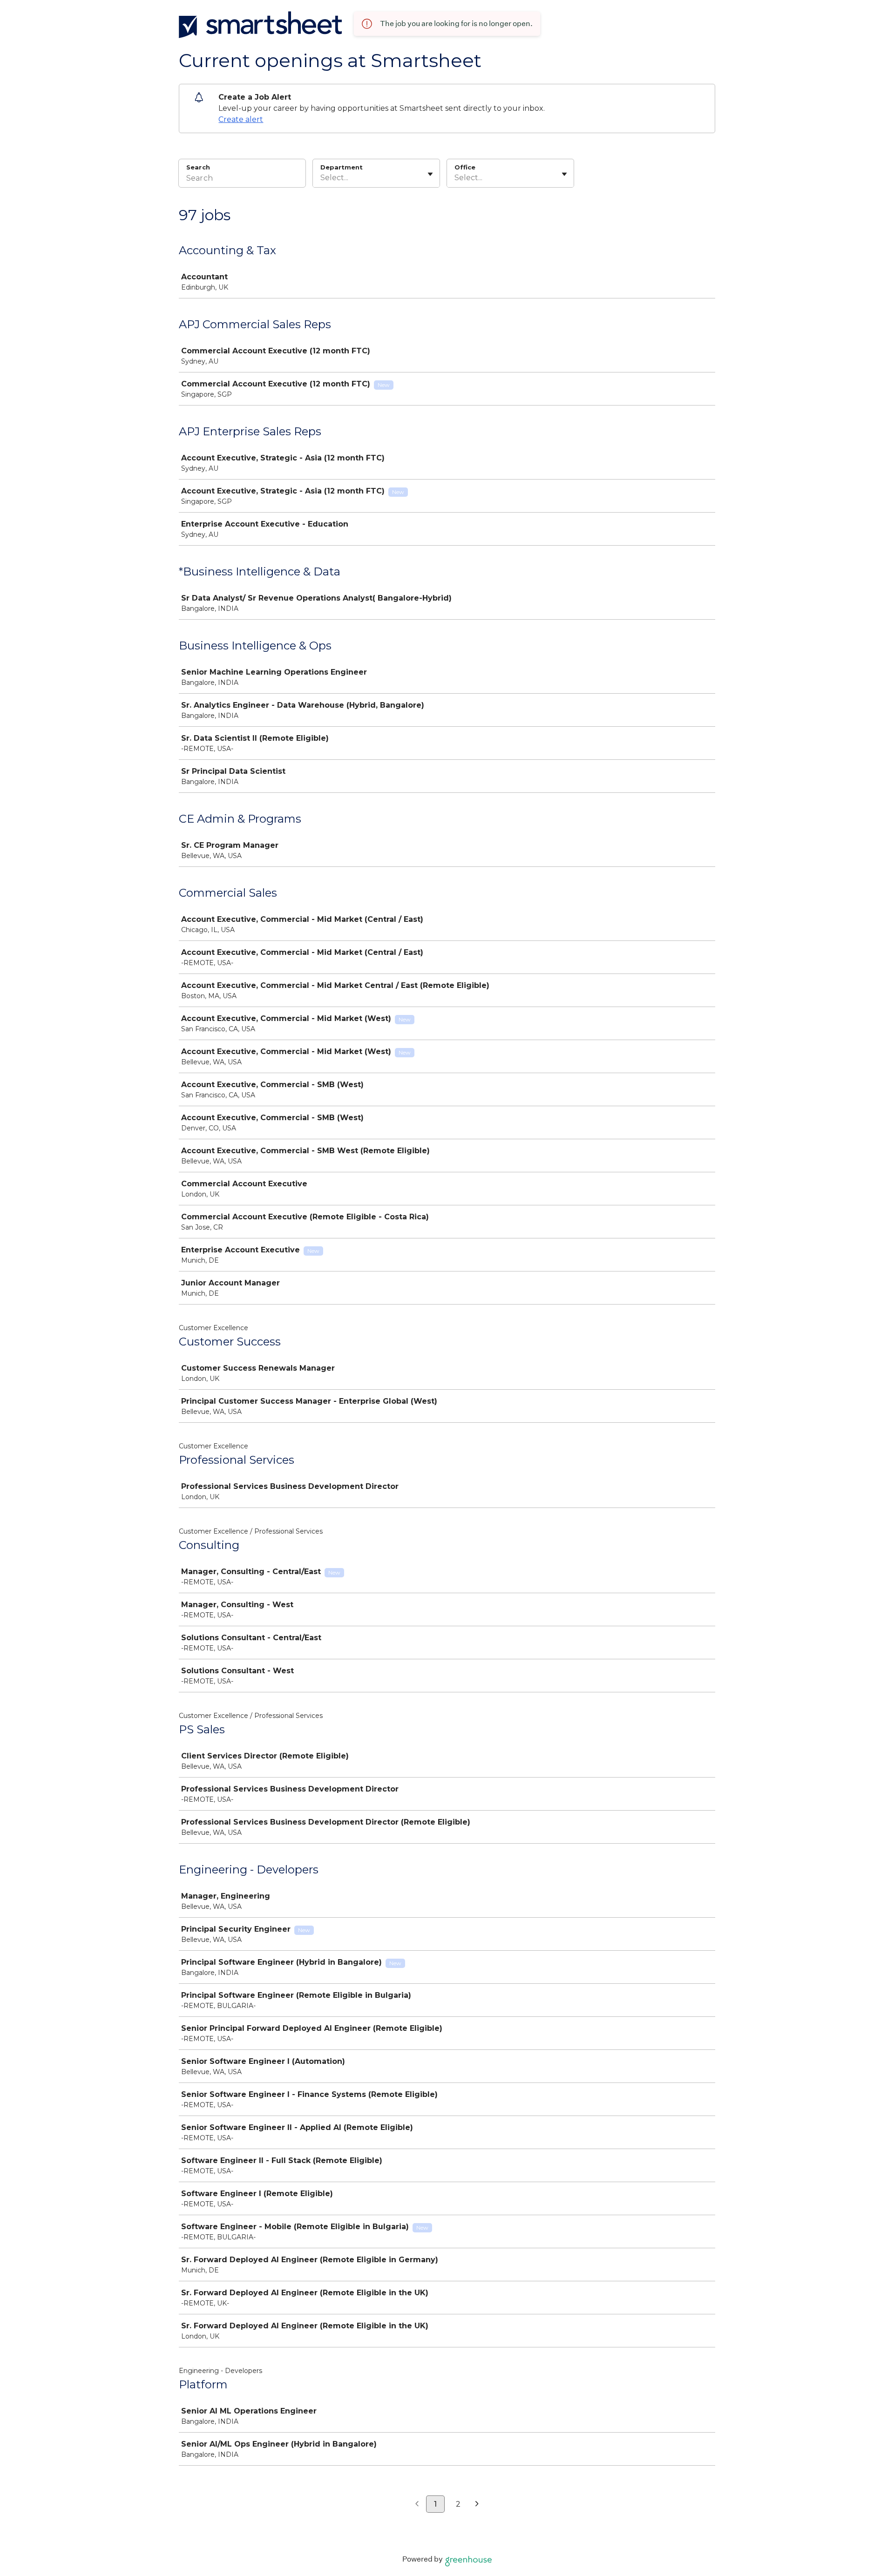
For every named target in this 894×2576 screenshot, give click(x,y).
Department (342, 167)
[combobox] (321, 178)
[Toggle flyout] (430, 174)
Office (465, 167)
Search (198, 167)
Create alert (241, 119)
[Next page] (477, 2504)
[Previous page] (417, 2504)
